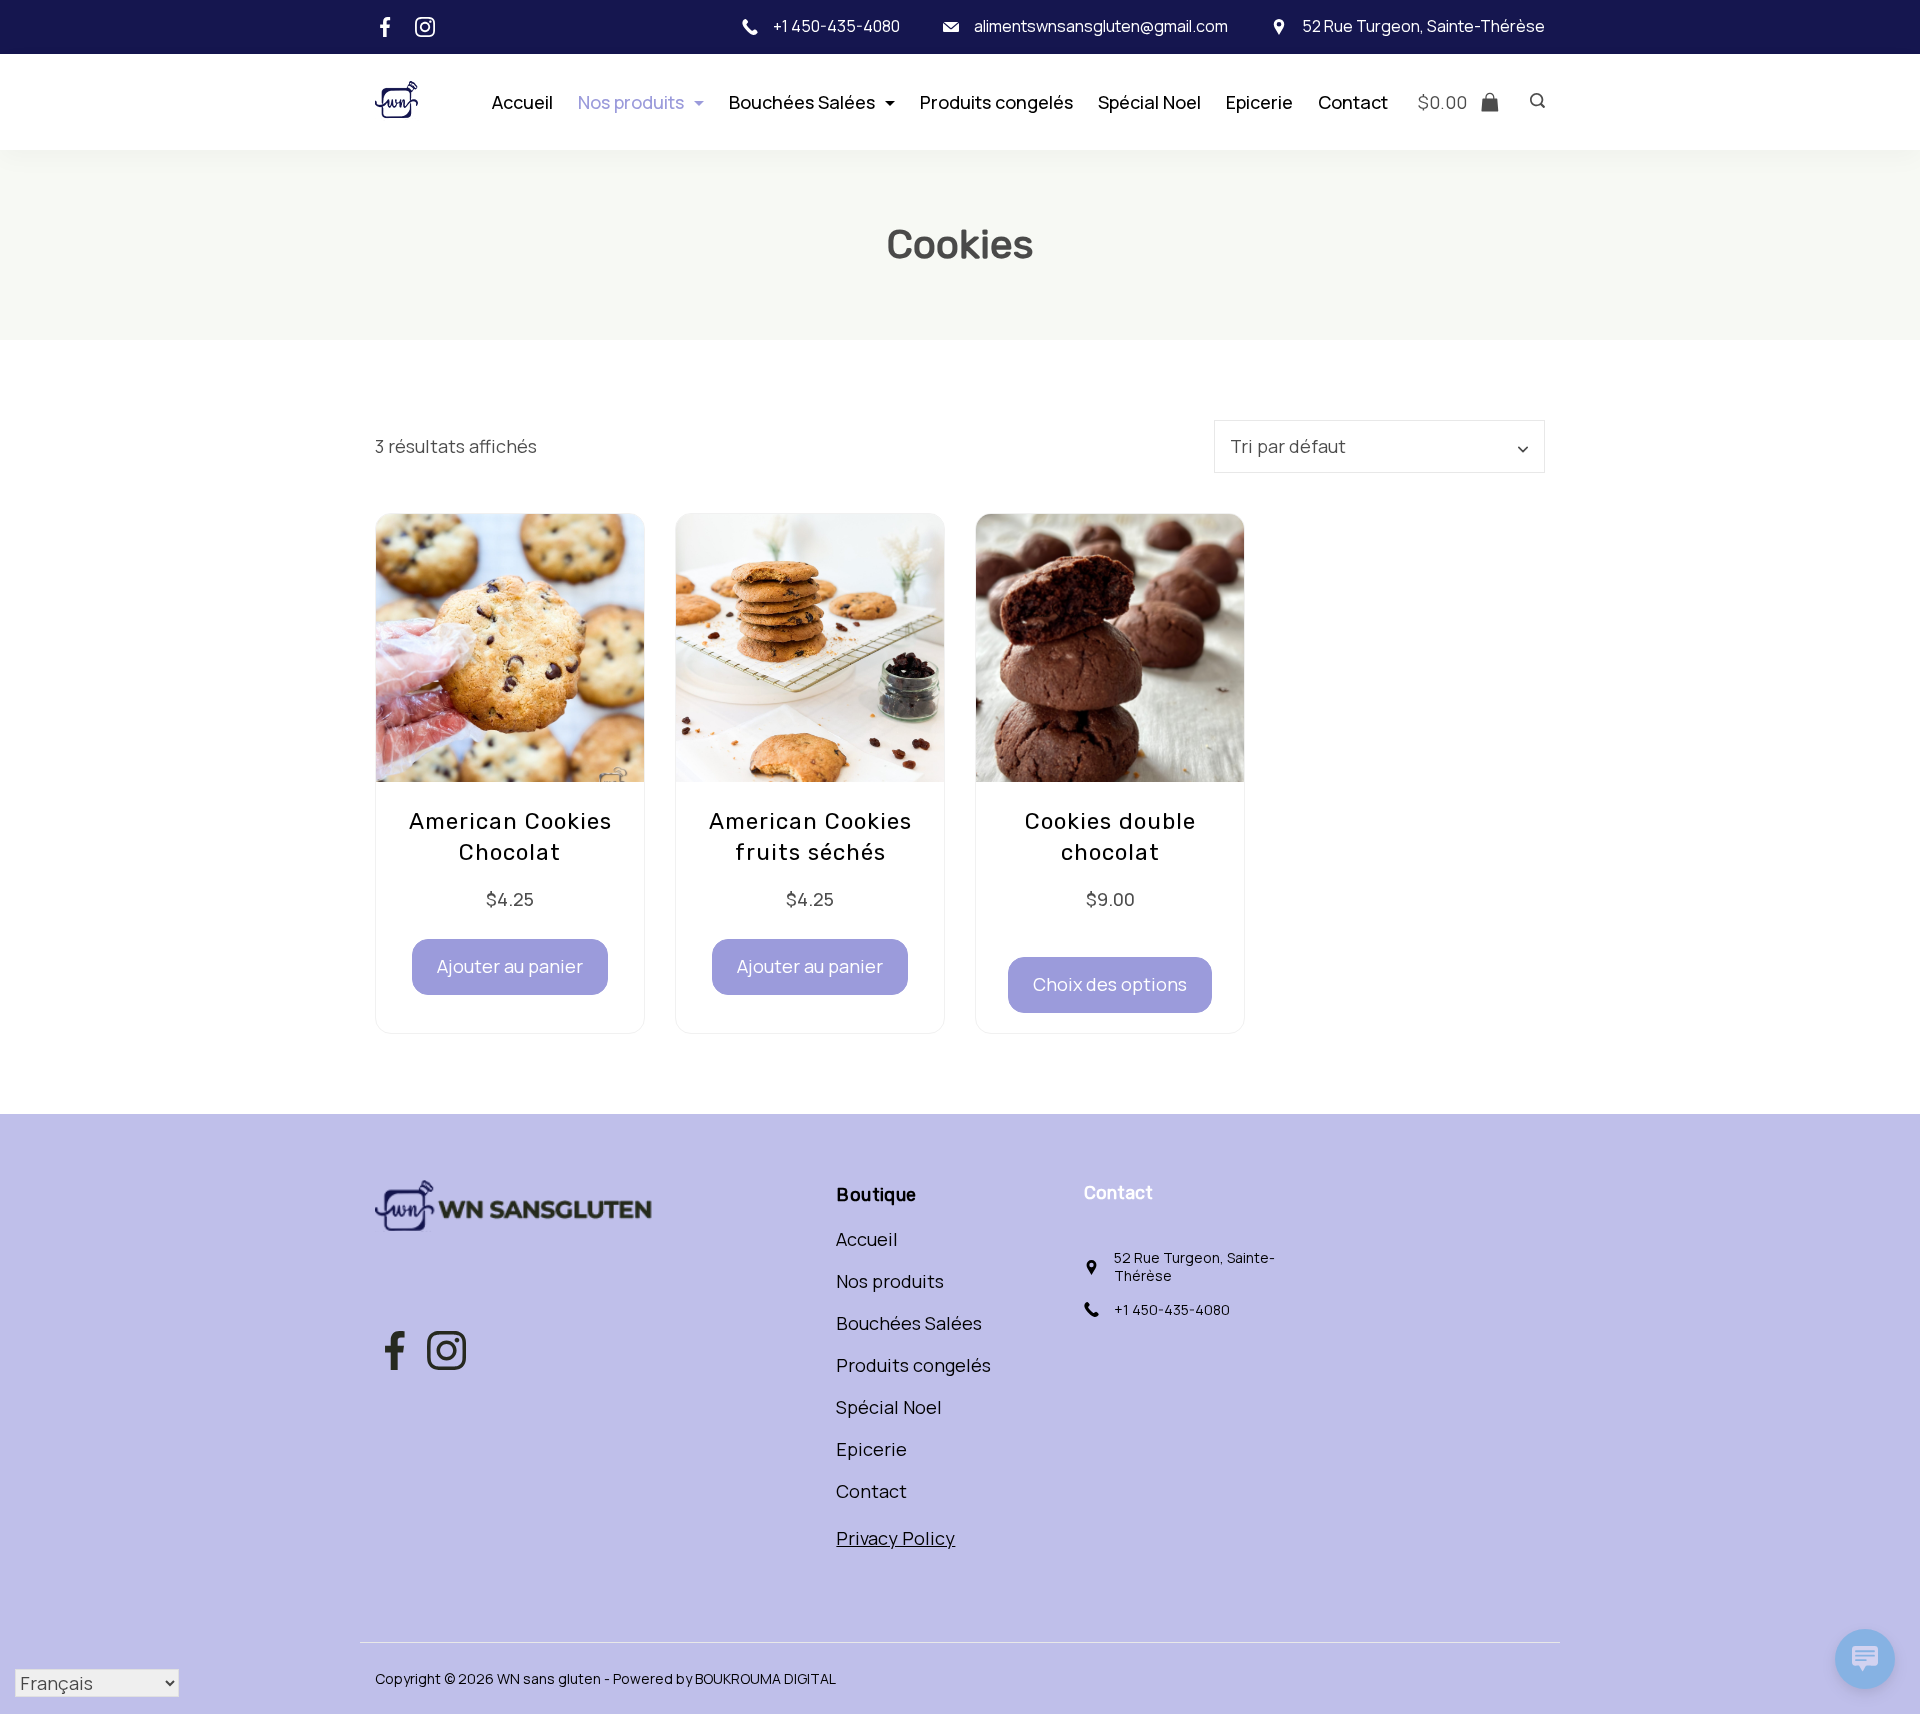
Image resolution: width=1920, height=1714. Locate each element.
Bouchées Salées (802, 102)
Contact (1353, 102)
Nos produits (631, 102)
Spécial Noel (1149, 102)
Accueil (522, 102)
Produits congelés (996, 102)
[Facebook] (385, 27)
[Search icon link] (1532, 102)
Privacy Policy (895, 1538)
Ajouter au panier (510, 966)
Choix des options (1110, 984)
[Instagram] (425, 27)
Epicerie (1259, 102)
